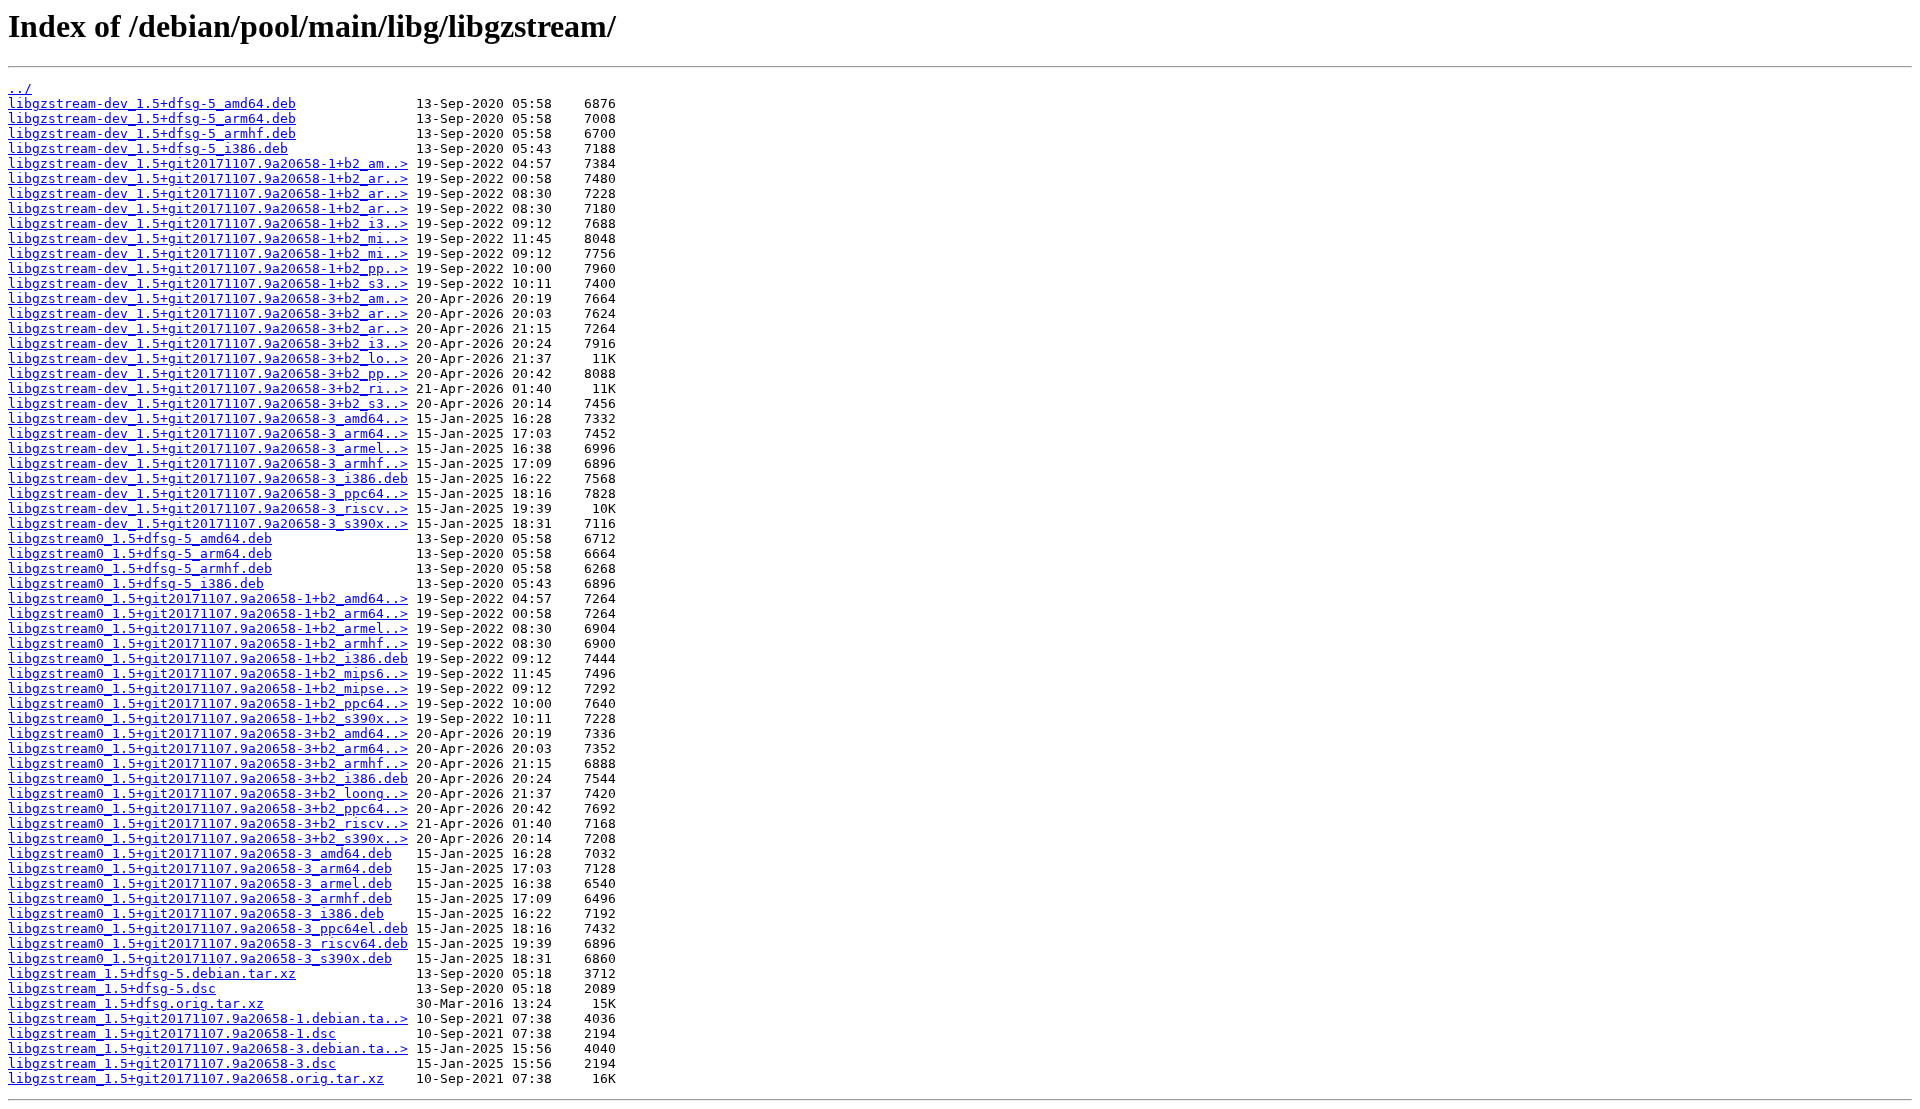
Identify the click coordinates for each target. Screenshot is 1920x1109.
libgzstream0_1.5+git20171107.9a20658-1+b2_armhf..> (208, 643)
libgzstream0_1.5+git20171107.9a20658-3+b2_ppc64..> (208, 808)
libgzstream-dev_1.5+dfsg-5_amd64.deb (152, 103)
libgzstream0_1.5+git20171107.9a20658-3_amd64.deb (200, 853)
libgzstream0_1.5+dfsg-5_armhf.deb (140, 568)
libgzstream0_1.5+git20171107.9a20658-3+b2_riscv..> (208, 823)
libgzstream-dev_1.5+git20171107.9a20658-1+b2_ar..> (208, 178)
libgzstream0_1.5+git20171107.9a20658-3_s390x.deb (200, 958)
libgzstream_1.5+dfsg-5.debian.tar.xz (152, 973)
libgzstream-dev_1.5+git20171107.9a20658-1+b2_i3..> (208, 223)
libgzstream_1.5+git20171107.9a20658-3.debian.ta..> (208, 1048)
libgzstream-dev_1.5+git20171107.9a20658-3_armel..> (208, 448)
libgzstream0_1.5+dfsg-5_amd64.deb (140, 538)
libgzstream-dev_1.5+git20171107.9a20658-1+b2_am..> (208, 163)
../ (20, 88)
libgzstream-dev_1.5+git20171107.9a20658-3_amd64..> (208, 418)
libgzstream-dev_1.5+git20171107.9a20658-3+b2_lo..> (208, 358)
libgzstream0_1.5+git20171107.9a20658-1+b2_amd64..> (208, 598)
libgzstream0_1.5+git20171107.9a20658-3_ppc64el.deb (208, 928)
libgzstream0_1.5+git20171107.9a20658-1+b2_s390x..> (208, 718)
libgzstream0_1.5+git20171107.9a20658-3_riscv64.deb (208, 943)
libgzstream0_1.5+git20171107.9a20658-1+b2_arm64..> (208, 613)
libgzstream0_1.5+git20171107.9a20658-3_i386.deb (196, 913)
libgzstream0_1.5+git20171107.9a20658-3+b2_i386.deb (208, 778)
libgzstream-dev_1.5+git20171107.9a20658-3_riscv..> (208, 508)
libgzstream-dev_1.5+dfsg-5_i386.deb (148, 148)
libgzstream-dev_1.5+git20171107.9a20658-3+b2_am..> (208, 298)
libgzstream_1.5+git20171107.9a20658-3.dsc (172, 1063)
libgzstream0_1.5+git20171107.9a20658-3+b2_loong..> (208, 793)
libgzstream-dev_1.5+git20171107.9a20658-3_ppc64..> (208, 493)
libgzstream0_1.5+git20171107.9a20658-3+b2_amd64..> (208, 733)
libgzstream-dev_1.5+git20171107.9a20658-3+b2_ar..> (208, 313)
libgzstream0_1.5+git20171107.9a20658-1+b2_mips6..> (208, 673)
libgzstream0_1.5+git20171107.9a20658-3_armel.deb (200, 883)
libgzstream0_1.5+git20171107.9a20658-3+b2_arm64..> (208, 748)
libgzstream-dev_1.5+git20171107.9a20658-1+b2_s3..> (208, 283)
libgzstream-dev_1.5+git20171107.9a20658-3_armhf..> (208, 463)
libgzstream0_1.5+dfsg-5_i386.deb (136, 583)
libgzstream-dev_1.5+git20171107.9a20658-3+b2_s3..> (208, 403)
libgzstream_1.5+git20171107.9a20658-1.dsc (172, 1033)
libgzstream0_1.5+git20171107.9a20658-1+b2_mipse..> (208, 688)
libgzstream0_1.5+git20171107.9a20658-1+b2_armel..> (208, 628)
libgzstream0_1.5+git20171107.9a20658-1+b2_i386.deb (208, 658)
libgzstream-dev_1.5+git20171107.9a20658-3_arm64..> (208, 433)
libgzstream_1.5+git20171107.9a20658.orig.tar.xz (196, 1078)
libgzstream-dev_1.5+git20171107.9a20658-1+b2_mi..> (208, 238)
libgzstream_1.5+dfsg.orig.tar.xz (136, 1003)
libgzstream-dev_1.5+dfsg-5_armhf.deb (152, 133)
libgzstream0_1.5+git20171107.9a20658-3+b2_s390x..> (208, 838)
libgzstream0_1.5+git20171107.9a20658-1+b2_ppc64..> (208, 703)
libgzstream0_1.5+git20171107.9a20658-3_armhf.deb (200, 898)
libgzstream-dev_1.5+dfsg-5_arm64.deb (152, 118)
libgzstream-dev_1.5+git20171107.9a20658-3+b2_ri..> (208, 388)
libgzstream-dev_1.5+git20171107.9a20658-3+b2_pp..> (208, 373)
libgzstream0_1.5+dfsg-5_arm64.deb (140, 553)
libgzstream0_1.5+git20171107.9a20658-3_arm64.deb (200, 868)
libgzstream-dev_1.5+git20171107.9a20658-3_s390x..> (208, 523)
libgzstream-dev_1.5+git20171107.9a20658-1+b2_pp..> (208, 268)
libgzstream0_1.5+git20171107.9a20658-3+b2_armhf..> (208, 763)
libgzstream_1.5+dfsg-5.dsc (112, 988)
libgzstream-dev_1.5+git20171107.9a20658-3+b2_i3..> (208, 343)
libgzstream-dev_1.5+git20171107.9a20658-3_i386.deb (208, 478)
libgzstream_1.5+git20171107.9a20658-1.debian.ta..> (208, 1018)
